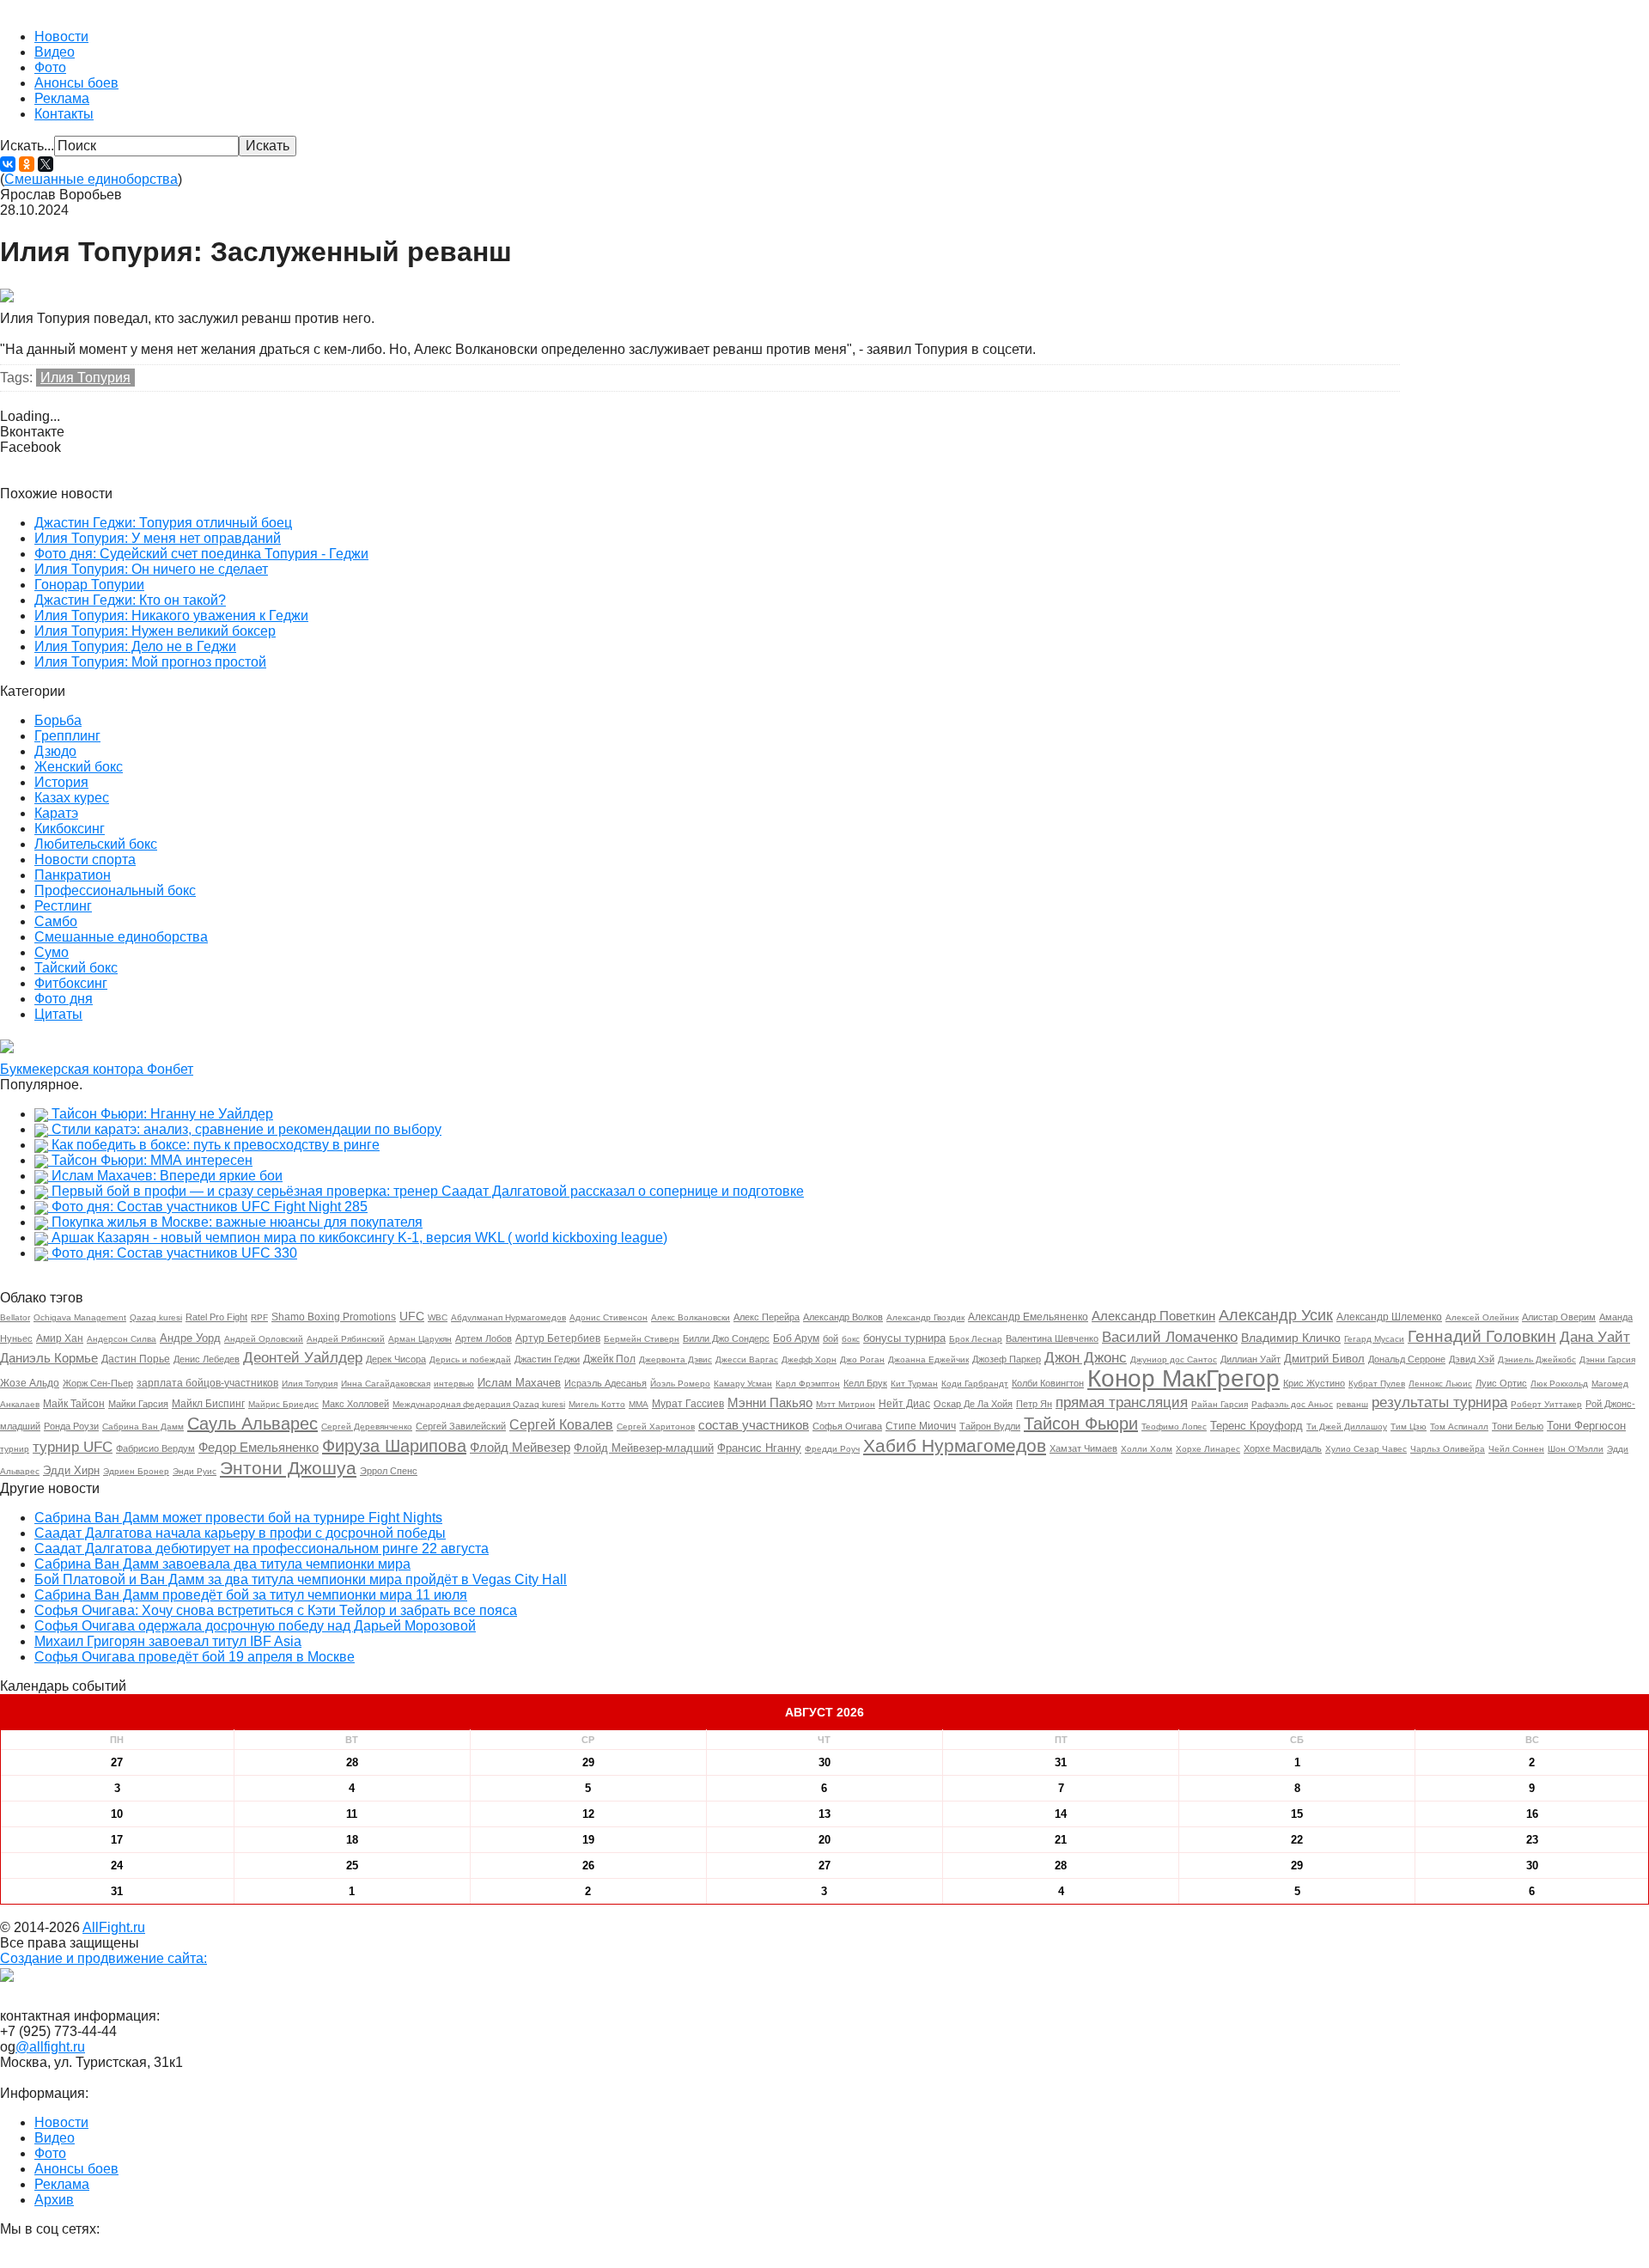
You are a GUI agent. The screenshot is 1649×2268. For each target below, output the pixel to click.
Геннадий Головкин (1482, 1336)
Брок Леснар (976, 1339)
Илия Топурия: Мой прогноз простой (150, 662)
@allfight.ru (50, 2047)
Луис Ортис (1501, 1383)
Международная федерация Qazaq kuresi (479, 1404)
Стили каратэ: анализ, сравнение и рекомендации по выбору (246, 1129)
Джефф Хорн (809, 1360)
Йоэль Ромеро (680, 1384)
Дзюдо (55, 751)
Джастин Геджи (547, 1359)
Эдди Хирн (71, 1470)
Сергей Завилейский (461, 1426)
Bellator (15, 1317)
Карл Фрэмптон (808, 1384)
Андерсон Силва (122, 1339)
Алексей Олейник (1482, 1317)
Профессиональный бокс (115, 890)
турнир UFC (73, 1447)
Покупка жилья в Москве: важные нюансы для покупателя (237, 1222)
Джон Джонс (1086, 1358)
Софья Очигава (847, 1426)
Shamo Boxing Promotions (334, 1317)
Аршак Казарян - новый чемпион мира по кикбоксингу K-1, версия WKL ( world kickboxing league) (359, 1238)
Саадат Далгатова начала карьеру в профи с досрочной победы (240, 1533)
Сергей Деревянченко (367, 1427)
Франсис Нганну (759, 1448)
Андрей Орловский (264, 1339)
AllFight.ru (114, 1927)
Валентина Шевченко (1052, 1338)
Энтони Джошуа (288, 1468)
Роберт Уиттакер (1546, 1404)
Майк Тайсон (74, 1404)
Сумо (52, 952)
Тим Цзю (1409, 1427)
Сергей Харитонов (656, 1427)
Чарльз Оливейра (1448, 1449)
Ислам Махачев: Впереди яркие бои (167, 1176)
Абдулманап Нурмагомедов (508, 1317)
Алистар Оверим (1559, 1317)
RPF (259, 1317)
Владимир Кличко (1291, 1338)
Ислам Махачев (519, 1383)
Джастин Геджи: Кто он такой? (130, 600)
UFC (412, 1316)
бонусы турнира (904, 1338)
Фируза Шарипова (394, 1446)
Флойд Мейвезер (520, 1447)
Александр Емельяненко (1028, 1317)
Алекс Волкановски (691, 1317)
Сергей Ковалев (561, 1425)
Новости (61, 37)
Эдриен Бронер (136, 1471)
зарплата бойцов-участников (207, 1383)
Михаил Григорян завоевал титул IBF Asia (168, 1641)
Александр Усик (1276, 1315)
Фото (50, 67)
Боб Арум (796, 1338)
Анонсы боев (76, 83)
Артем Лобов (484, 1338)
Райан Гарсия (1220, 1404)
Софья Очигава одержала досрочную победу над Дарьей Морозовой (255, 1626)
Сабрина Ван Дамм (143, 1427)
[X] (46, 164)
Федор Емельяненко (259, 1447)
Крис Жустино (1314, 1383)
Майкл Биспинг (208, 1404)
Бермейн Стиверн (642, 1339)
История (61, 782)
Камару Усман (743, 1384)
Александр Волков (843, 1317)
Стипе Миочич (921, 1426)
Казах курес (72, 798)
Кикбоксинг (70, 829)
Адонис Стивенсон (608, 1317)
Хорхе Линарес (1208, 1449)
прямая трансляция (1122, 1402)
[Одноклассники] (27, 164)
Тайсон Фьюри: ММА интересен (152, 1160)
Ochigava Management (80, 1317)
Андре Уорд (190, 1338)
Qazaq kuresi (156, 1317)
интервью (454, 1384)
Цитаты (58, 1014)
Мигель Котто (597, 1404)
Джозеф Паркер (1007, 1359)
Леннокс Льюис (1440, 1384)
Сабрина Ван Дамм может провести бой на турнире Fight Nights (238, 1518)
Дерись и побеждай (470, 1360)
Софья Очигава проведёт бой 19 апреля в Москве (195, 1657)
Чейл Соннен (1516, 1449)
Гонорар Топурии (89, 585)
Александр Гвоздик (925, 1317)
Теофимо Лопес (1174, 1427)
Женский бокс (79, 767)
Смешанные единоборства (91, 179)
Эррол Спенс (389, 1471)
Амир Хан (60, 1338)
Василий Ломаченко (1170, 1337)
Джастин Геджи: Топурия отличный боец (163, 523)
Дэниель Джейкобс (1537, 1360)
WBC (438, 1317)
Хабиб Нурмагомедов (955, 1445)
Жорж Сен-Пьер (98, 1383)
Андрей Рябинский (346, 1339)
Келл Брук (865, 1383)
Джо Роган (862, 1360)
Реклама (62, 98)
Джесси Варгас (747, 1360)
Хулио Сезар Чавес (1366, 1449)
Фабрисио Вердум (155, 1448)
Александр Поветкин (1153, 1316)
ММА (639, 1404)
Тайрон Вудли (990, 1426)
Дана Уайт (1595, 1337)
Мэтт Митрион (846, 1404)
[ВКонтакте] (8, 164)
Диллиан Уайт (1250, 1359)
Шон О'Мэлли (1576, 1449)
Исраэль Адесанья (605, 1383)
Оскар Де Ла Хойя (973, 1404)
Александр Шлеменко (1389, 1317)
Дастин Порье (136, 1359)
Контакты (64, 114)
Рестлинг (63, 906)
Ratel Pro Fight (216, 1317)
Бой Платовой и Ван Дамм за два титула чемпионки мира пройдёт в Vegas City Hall (301, 1579)
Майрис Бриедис (283, 1404)
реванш (1352, 1404)
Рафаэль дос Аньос (1292, 1404)
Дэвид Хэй (1472, 1359)
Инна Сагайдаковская (386, 1384)
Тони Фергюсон (1586, 1426)
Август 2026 (824, 1712)
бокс (851, 1339)
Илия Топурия (85, 378)
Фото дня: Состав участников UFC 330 (174, 1253)
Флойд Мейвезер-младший (644, 1448)
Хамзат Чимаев (1083, 1448)
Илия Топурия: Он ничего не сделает (151, 569)
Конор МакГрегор (1184, 1378)
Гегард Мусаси (1374, 1339)
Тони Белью (1518, 1426)
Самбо (56, 921)
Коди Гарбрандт (975, 1384)
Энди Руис (195, 1471)
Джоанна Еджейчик (928, 1360)
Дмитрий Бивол (1324, 1359)
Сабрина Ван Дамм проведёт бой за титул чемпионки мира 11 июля (251, 1595)
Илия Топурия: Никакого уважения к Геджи (171, 616)
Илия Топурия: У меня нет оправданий (158, 538)
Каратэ (56, 813)
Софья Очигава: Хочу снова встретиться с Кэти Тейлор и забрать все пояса (276, 1610)
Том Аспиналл (1459, 1427)
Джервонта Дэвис (675, 1360)
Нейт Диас (904, 1404)
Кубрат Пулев (1377, 1384)
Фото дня (64, 999)
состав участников (754, 1425)
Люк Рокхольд (1559, 1384)
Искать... (27, 146)
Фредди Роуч (832, 1449)
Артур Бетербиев (558, 1338)
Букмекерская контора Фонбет (97, 1069)
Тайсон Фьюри (1081, 1424)
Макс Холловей (356, 1404)
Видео (55, 52)
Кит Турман (914, 1384)
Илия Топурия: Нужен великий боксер (155, 631)
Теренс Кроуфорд (1257, 1426)
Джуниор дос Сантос (1174, 1360)
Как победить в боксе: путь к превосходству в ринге (216, 1145)
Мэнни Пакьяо (770, 1402)
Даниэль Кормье (49, 1358)
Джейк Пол (609, 1359)
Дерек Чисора (396, 1359)
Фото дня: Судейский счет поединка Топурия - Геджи (201, 554)
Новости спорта (85, 860)
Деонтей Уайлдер (303, 1358)
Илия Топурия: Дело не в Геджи (135, 646)
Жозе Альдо (30, 1383)
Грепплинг (67, 736)
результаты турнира (1439, 1402)
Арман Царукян (420, 1339)
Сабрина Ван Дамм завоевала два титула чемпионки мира (222, 1564)
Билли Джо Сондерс (726, 1338)
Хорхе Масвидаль (1283, 1448)
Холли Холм (1147, 1449)
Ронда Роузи (71, 1426)
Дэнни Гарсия (1607, 1360)
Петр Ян (1034, 1404)
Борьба (58, 720)
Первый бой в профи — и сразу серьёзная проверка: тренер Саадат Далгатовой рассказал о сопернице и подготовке (428, 1191)
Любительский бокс (96, 844)
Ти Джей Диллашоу (1347, 1427)
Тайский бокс (76, 968)
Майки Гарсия (138, 1404)
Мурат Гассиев (688, 1404)
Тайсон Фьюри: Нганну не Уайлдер (162, 1114)
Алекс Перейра (767, 1317)
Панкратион (73, 875)
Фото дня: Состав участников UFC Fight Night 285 (210, 1207)
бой (831, 1338)
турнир (15, 1449)
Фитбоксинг (71, 983)
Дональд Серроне (1407, 1359)
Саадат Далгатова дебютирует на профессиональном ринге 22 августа (262, 1549)
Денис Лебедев (207, 1359)
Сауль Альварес (253, 1424)
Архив (54, 2200)
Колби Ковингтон (1048, 1383)
